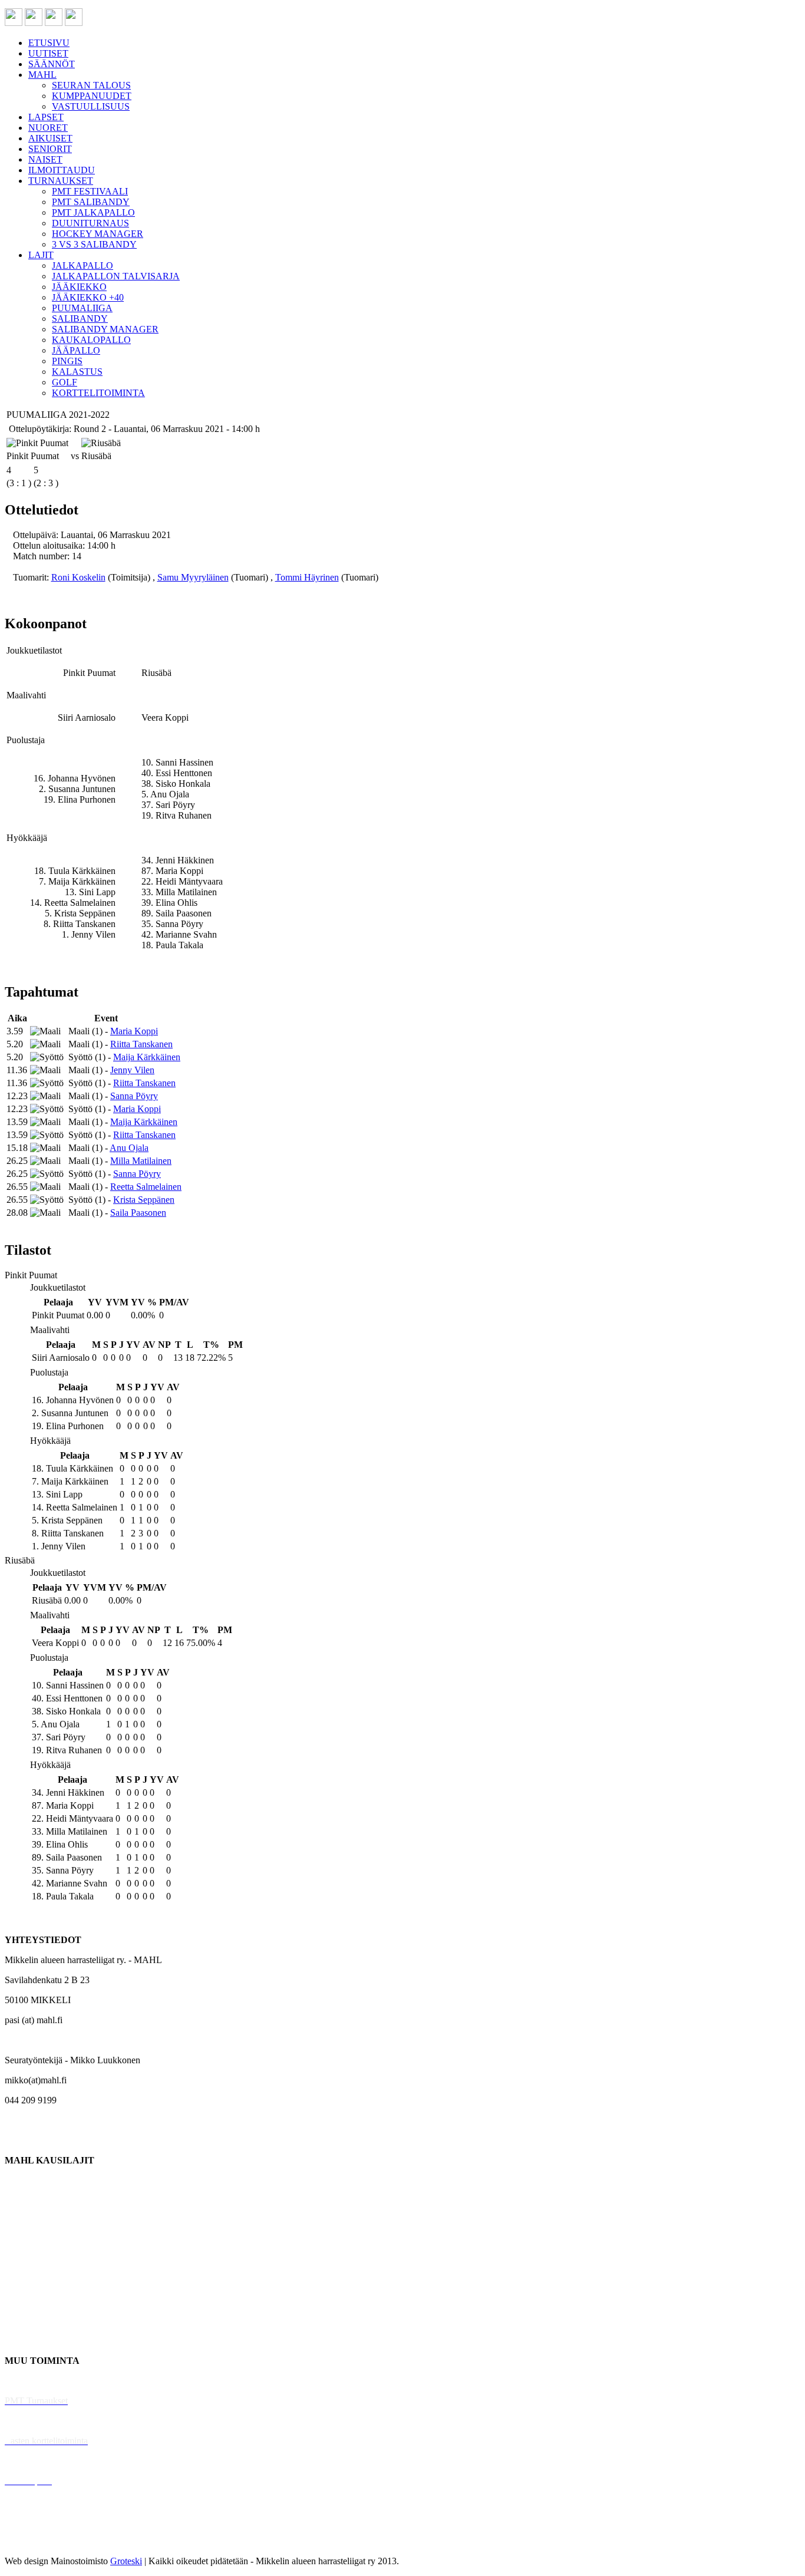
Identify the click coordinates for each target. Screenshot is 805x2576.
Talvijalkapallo (32, 2280)
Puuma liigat (28, 2321)
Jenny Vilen (132, 1070)
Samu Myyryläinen (193, 577)
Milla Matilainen (141, 1161)
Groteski (126, 2561)
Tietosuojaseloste (36, 2541)
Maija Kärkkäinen (147, 1057)
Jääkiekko (23, 2200)
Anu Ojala (129, 1148)
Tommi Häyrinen (307, 577)
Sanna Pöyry (134, 1096)
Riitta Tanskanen (141, 1044)
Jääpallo (20, 2300)
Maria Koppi (134, 1031)
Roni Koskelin (78, 577)
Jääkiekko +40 (32, 2341)
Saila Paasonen (138, 1213)
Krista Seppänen (144, 1200)
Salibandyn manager (43, 2260)
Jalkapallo (23, 2220)
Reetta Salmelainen (146, 1187)
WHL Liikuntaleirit (42, 2461)
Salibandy (23, 2240)
